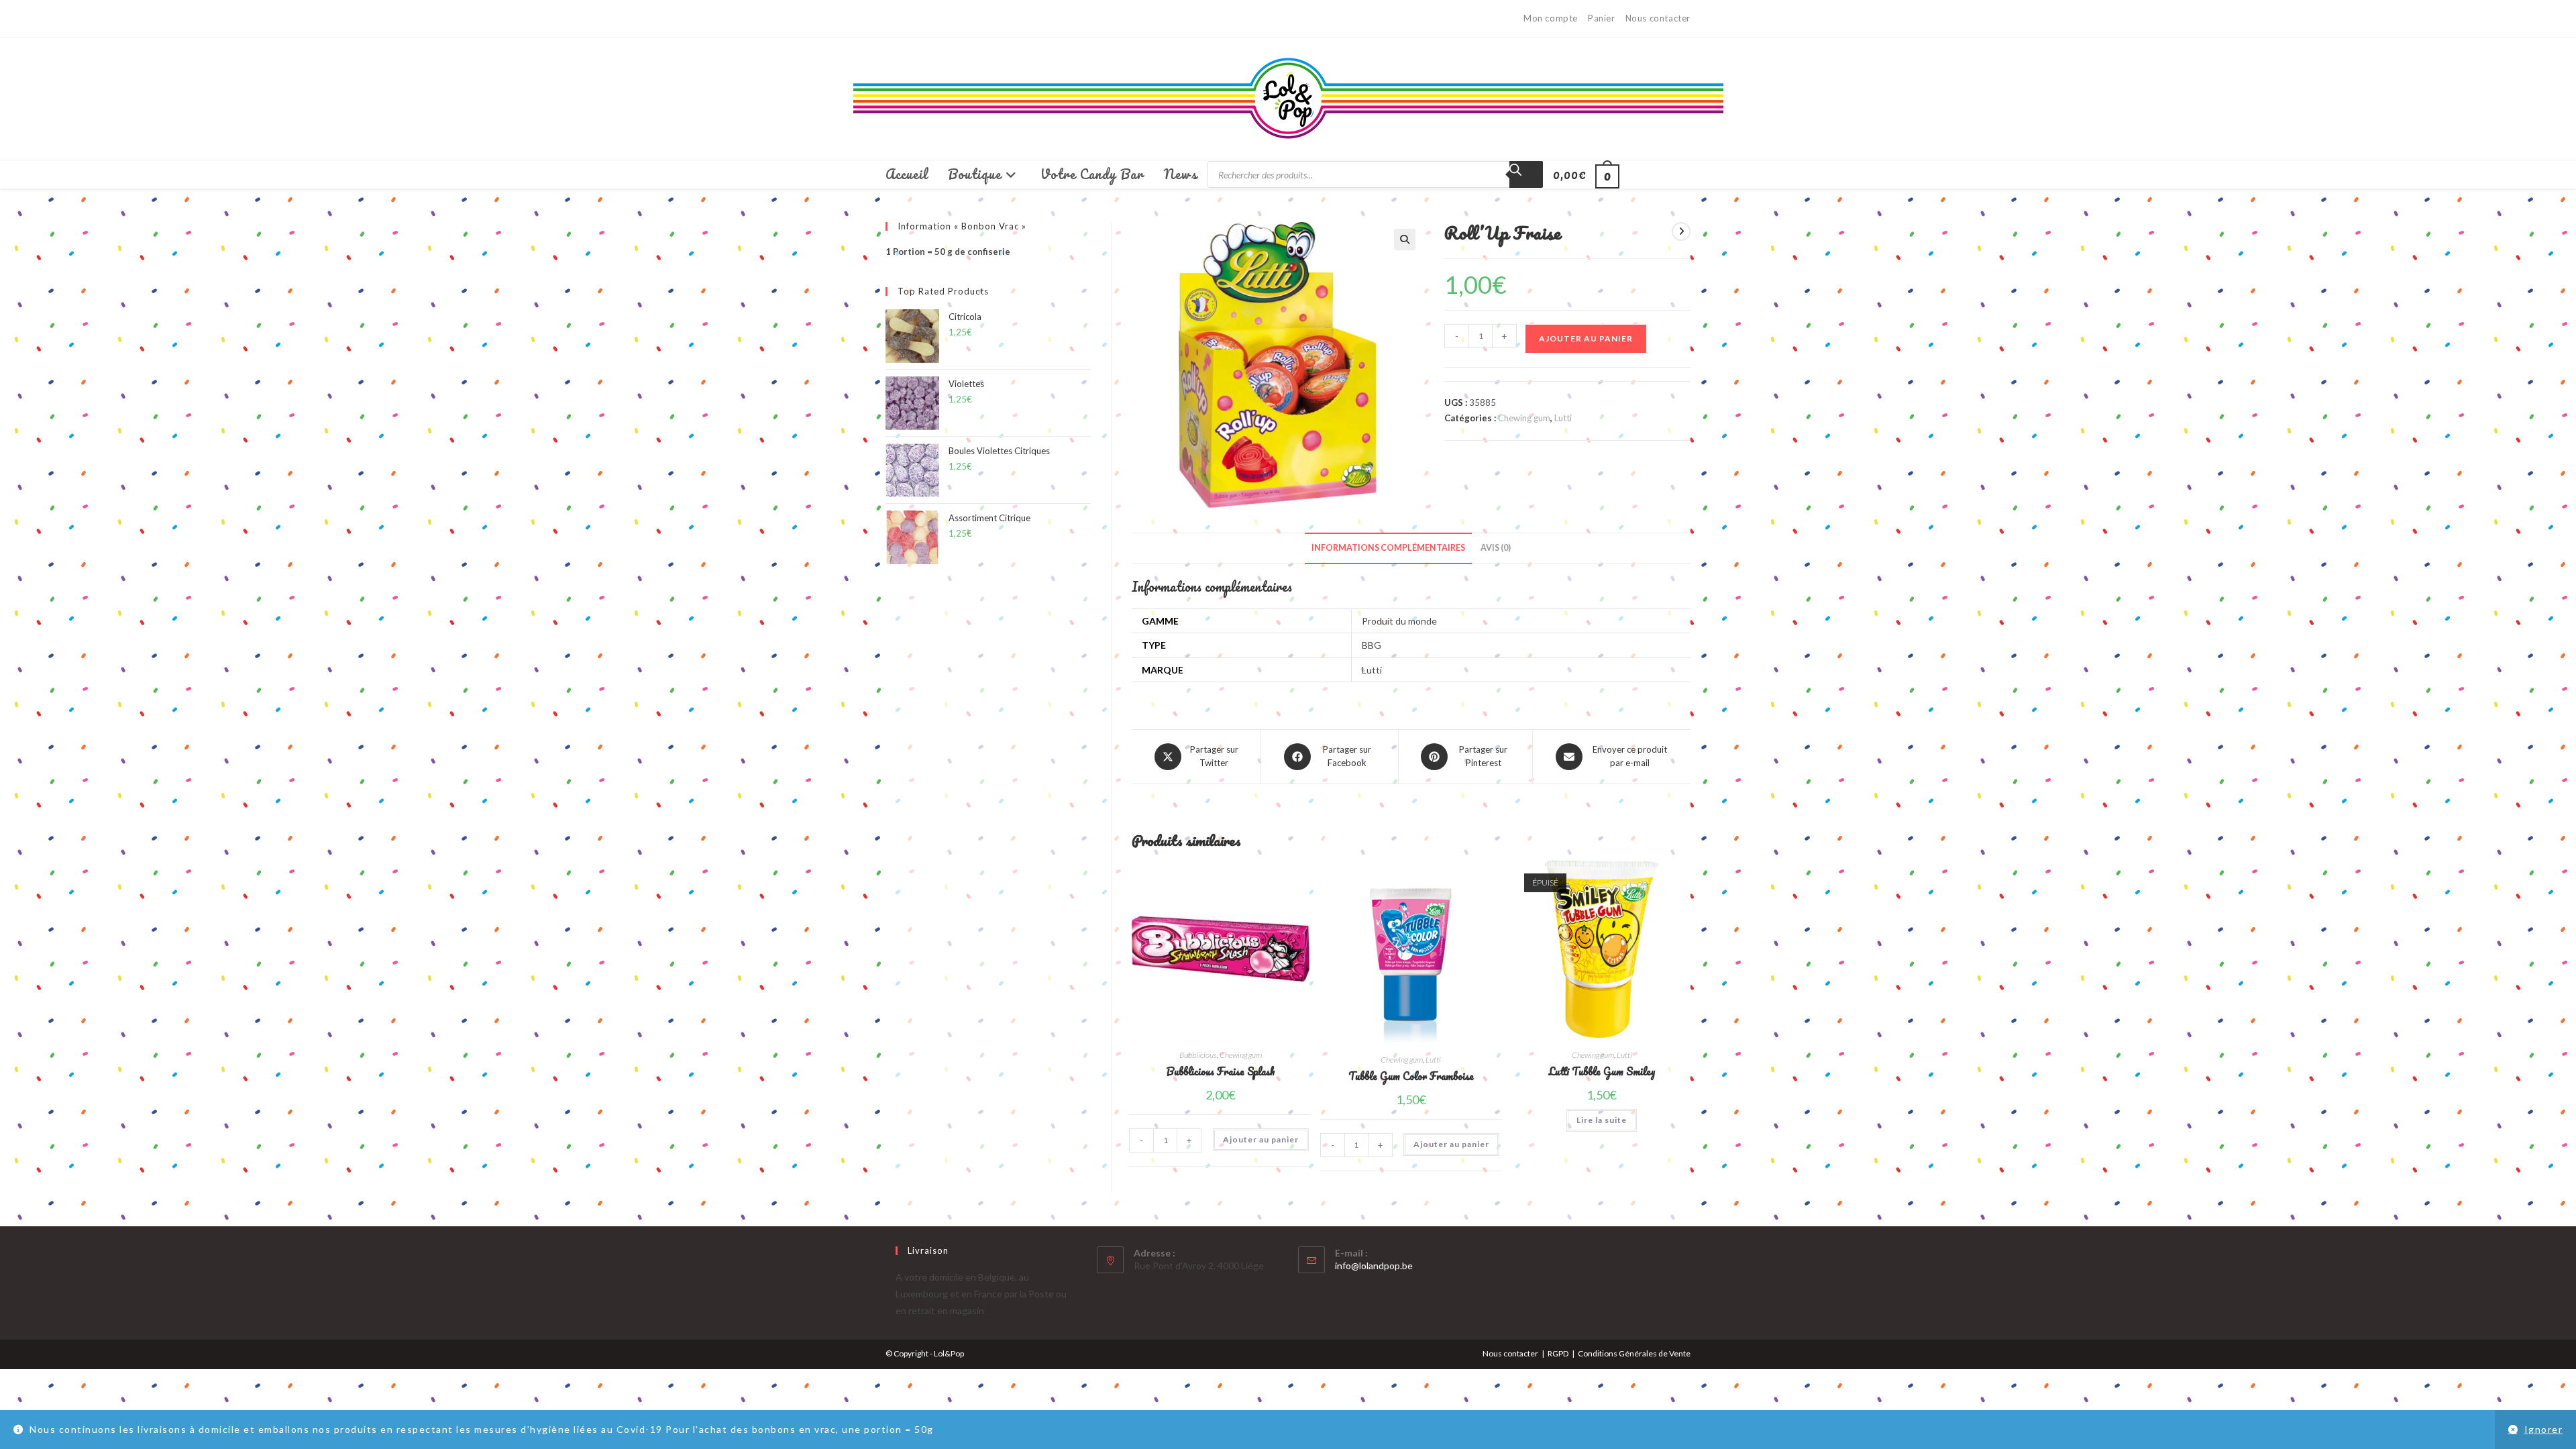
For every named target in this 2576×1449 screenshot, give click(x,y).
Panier (1602, 18)
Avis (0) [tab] (1496, 548)
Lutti (1563, 418)
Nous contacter (1658, 18)
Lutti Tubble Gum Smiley (1602, 1072)
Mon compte (1551, 18)
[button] (1405, 239)
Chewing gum (1524, 418)
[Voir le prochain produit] (1681, 231)
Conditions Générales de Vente (1634, 1353)
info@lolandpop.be (1374, 1266)
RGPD (1558, 1353)
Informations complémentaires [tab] (1388, 548)
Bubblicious (1198, 1055)
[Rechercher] (1526, 174)
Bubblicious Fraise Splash (1221, 1072)
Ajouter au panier (1586, 338)
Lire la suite (1602, 1120)
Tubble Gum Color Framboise (1411, 1076)
